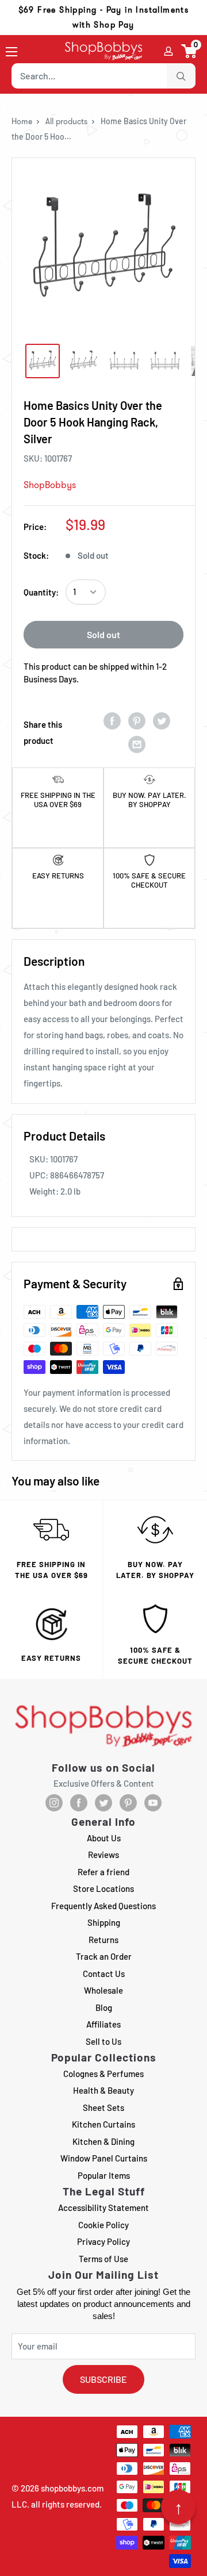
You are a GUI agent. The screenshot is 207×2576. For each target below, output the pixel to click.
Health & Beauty (103, 2090)
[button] (189, 51)
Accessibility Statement (103, 2208)
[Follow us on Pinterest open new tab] (128, 1803)
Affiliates (103, 2024)
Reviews (103, 1855)
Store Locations (103, 1888)
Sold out (103, 634)
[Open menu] (11, 52)
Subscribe (103, 2379)
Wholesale (103, 1990)
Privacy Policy (103, 2241)
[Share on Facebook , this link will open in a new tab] (112, 721)
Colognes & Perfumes (103, 2074)
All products (66, 121)
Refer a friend (103, 1872)
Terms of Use (103, 2259)
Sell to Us (103, 2041)
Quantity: (41, 592)
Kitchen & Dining (103, 2141)
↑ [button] (179, 2507)
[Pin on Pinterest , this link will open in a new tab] (137, 721)
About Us (104, 1838)
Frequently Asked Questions (103, 1906)
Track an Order (104, 1956)
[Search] (181, 76)
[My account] (168, 51)
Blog (104, 2007)
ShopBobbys (50, 485)
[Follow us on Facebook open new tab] (79, 1803)
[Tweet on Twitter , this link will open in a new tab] (162, 721)
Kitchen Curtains (103, 2124)
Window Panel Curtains (104, 2158)
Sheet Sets (103, 2107)
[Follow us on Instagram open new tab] (54, 1803)
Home (22, 121)
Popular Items (104, 2175)
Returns (103, 1940)
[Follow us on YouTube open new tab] (153, 1803)
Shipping (104, 1922)
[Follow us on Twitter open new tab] (103, 1803)
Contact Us (104, 1974)
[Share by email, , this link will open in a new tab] (137, 744)
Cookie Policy (103, 2225)
